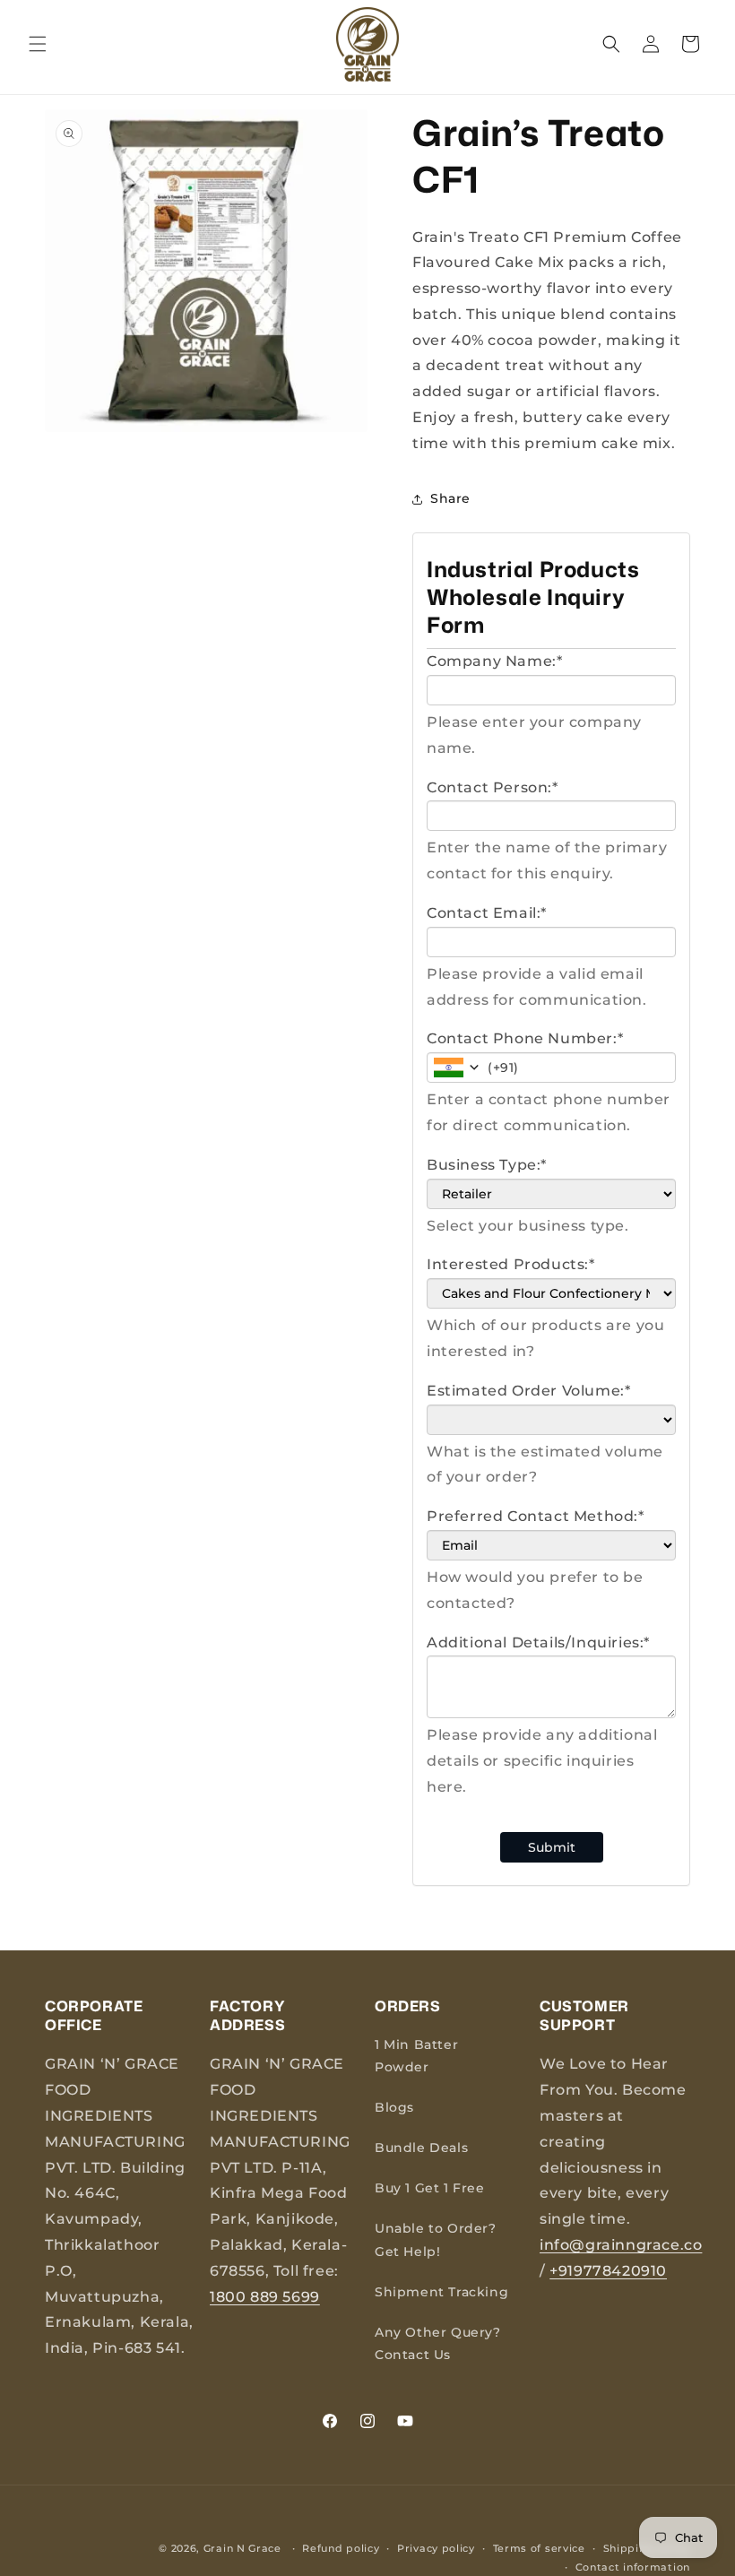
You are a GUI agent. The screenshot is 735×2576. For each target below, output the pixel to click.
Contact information (633, 2567)
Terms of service (539, 2548)
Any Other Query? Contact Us (438, 2343)
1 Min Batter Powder (416, 2056)
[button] (38, 44)
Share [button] (450, 498)
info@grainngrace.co (621, 2245)
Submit (552, 1847)
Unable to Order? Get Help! (436, 2239)
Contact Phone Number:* (525, 1038)
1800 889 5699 (265, 2297)
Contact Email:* (487, 913)
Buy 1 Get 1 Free (430, 2188)
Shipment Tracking (441, 2292)
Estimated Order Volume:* (528, 1391)
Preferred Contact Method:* (536, 1516)
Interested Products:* (511, 1264)
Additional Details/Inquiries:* (538, 1642)
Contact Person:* (493, 787)
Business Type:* (487, 1165)
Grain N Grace (242, 2548)
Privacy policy (436, 2548)
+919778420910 (608, 2271)
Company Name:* (494, 661)
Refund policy (341, 2548)
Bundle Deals (421, 2148)
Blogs (394, 2107)
